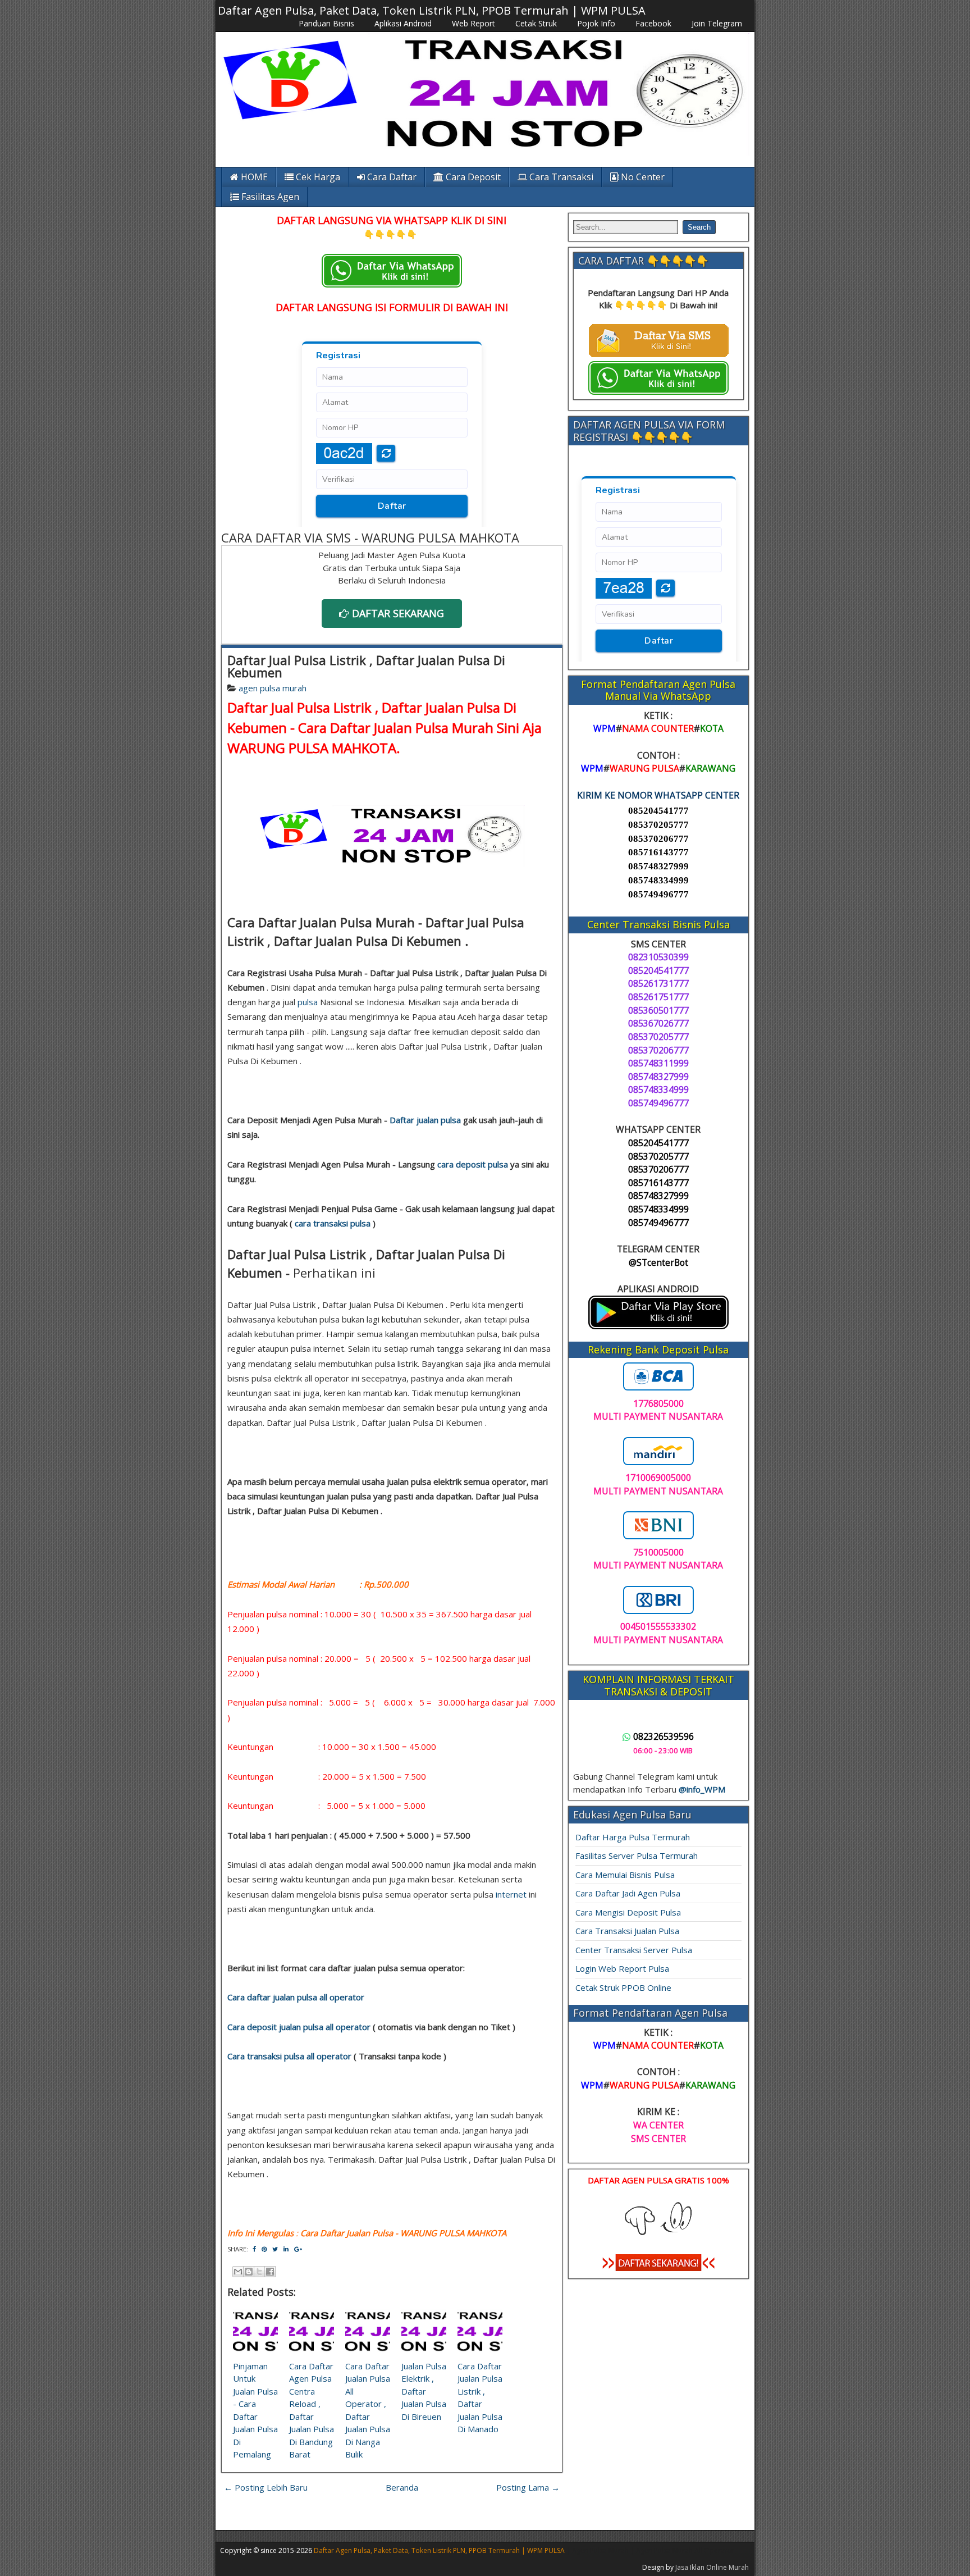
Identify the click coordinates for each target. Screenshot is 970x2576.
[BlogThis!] (249, 2272)
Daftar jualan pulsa (425, 1120)
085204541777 (658, 811)
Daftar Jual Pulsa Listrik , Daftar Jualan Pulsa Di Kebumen (366, 666)
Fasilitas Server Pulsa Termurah (637, 1855)
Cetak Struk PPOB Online (623, 1987)
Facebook (653, 23)
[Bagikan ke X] (259, 2272)
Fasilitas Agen (269, 197)
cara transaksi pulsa (333, 1223)
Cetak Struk (536, 23)
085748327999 (658, 866)
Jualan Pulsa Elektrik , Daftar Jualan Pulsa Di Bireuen (424, 2391)
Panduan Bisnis (326, 23)
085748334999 (658, 880)
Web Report (473, 23)
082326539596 (664, 1736)
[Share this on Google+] (298, 2249)
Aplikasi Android (403, 23)
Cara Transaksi (560, 177)
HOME (253, 177)
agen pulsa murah (273, 688)
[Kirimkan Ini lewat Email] (238, 2272)
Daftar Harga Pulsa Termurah (633, 1837)
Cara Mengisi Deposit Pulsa (628, 1912)
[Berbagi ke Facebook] (270, 2272)
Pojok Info (596, 23)
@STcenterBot (658, 1262)
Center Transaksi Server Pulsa (634, 1950)
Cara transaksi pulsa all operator (289, 2056)
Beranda (402, 2487)
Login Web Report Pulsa (622, 1968)
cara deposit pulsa (473, 1164)
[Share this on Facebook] (254, 2249)
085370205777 (658, 825)
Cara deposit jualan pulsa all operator (299, 2027)
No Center (642, 177)
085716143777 (658, 852)
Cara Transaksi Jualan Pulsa (627, 1931)
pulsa (308, 1002)
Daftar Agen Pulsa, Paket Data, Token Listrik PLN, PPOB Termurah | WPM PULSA (432, 10)
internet (511, 1894)
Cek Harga (317, 177)
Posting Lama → (528, 2487)
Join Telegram (717, 23)
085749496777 (658, 894)
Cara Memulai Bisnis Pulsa (625, 1875)
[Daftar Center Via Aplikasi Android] (658, 1326)
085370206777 (658, 839)
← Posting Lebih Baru (266, 2487)
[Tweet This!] (275, 2249)
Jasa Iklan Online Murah (712, 2567)
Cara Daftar (391, 177)
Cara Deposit (472, 177)
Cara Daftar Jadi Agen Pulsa (628, 1893)
